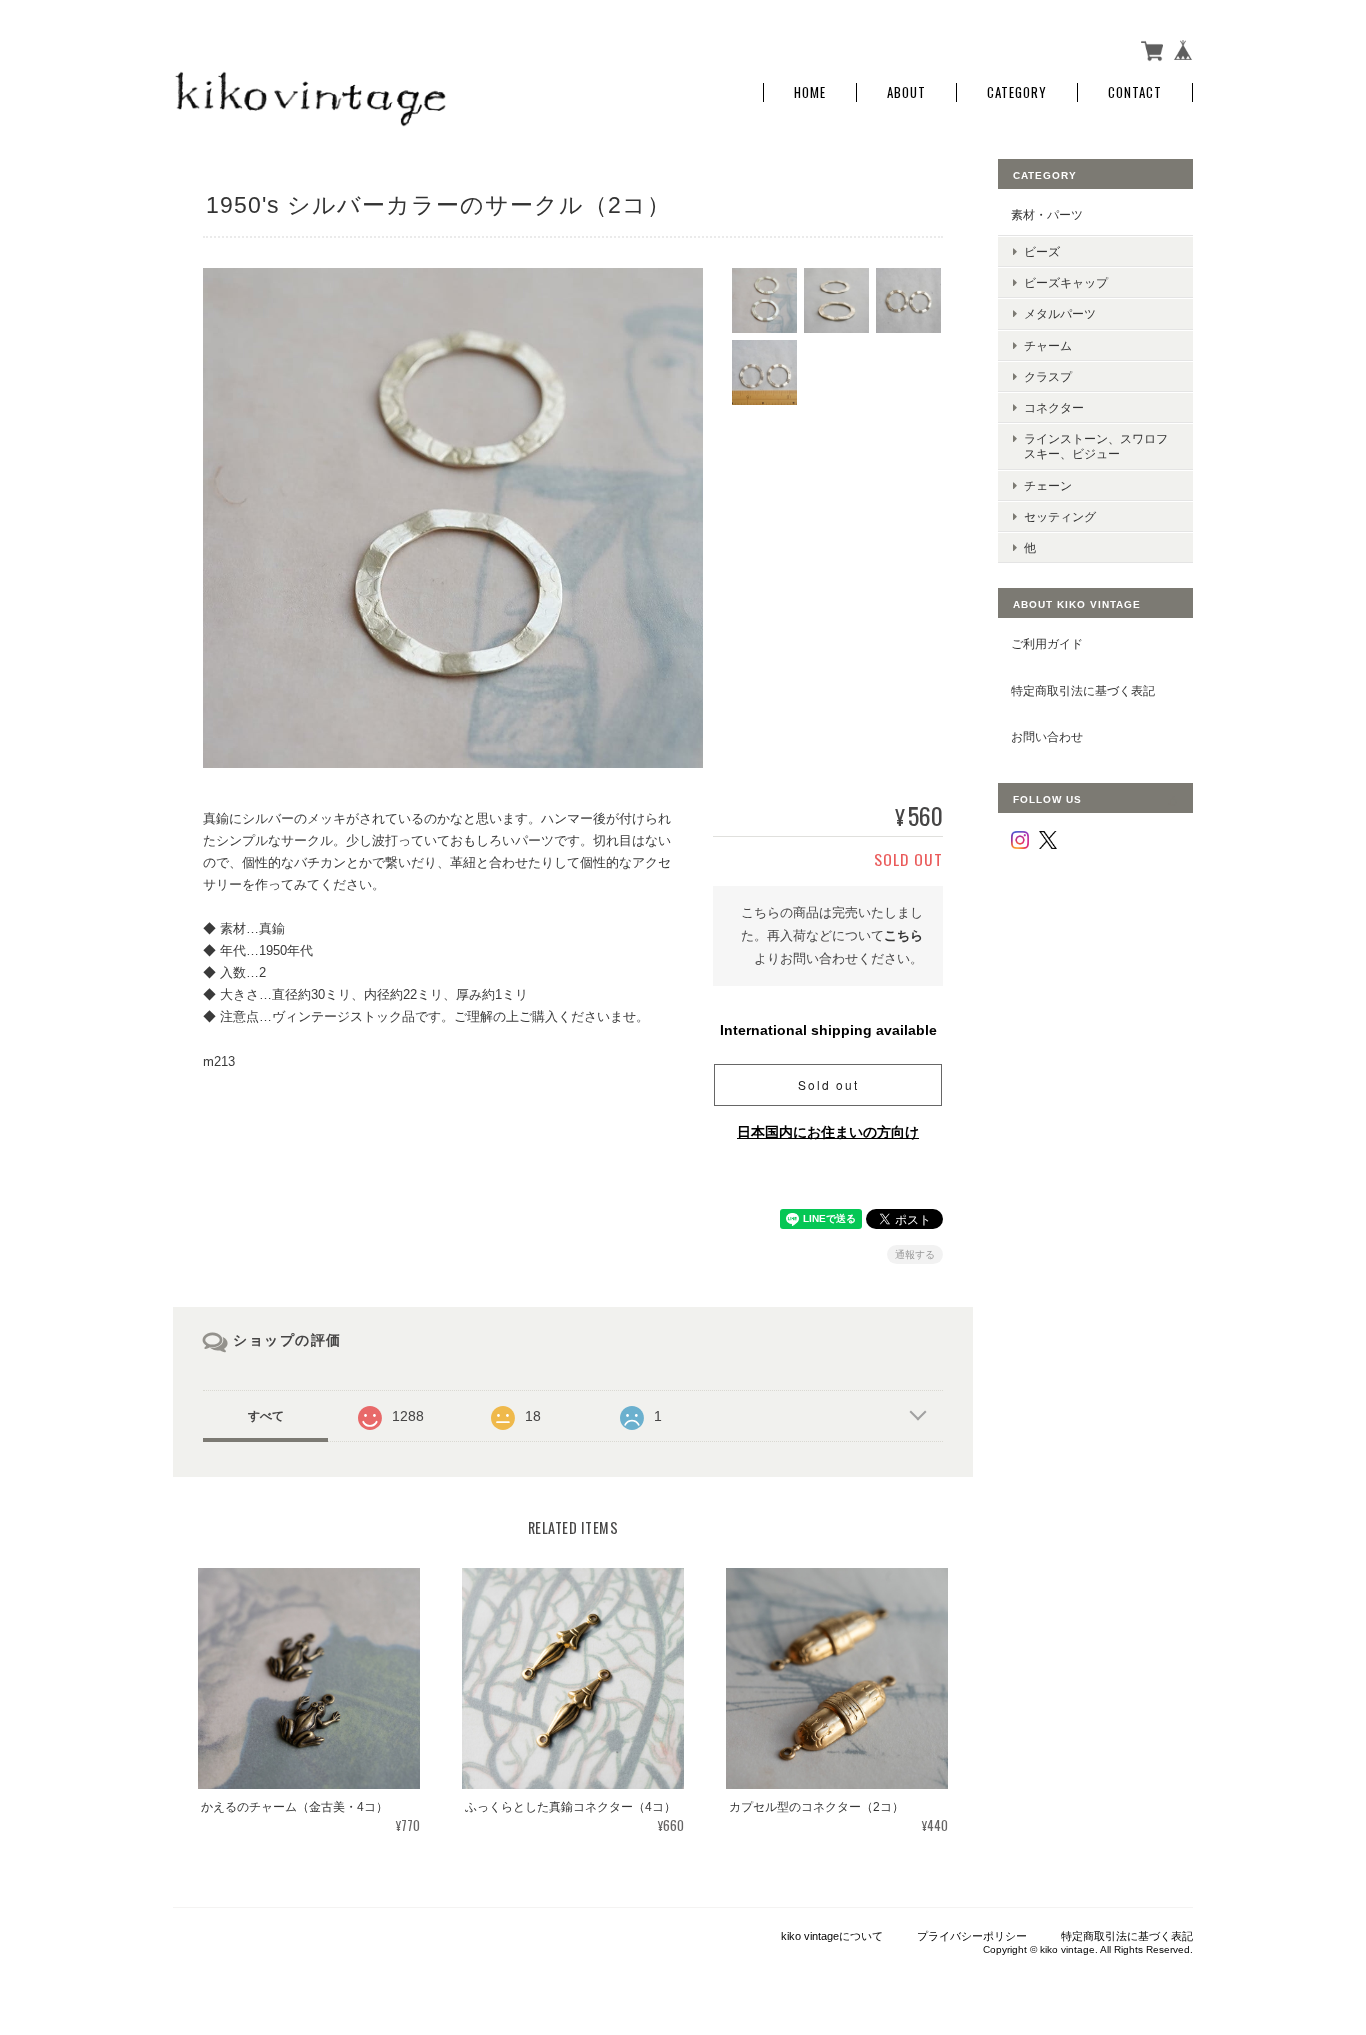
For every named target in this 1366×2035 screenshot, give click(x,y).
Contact (1135, 92)
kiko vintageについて (832, 1936)
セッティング (1060, 516)
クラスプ (1048, 376)
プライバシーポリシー (972, 1936)
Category (1017, 92)
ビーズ (1042, 251)
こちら (903, 935)
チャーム (1048, 345)
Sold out (828, 1084)
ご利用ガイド (1047, 643)
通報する (915, 1254)
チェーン (1048, 485)
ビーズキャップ (1066, 282)
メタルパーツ (1060, 313)
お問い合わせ (1047, 736)
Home (810, 92)
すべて (266, 1416)
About (906, 92)
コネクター (1054, 407)
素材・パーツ (1047, 214)
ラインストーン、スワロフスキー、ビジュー (1096, 446)
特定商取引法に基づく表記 (1083, 690)
